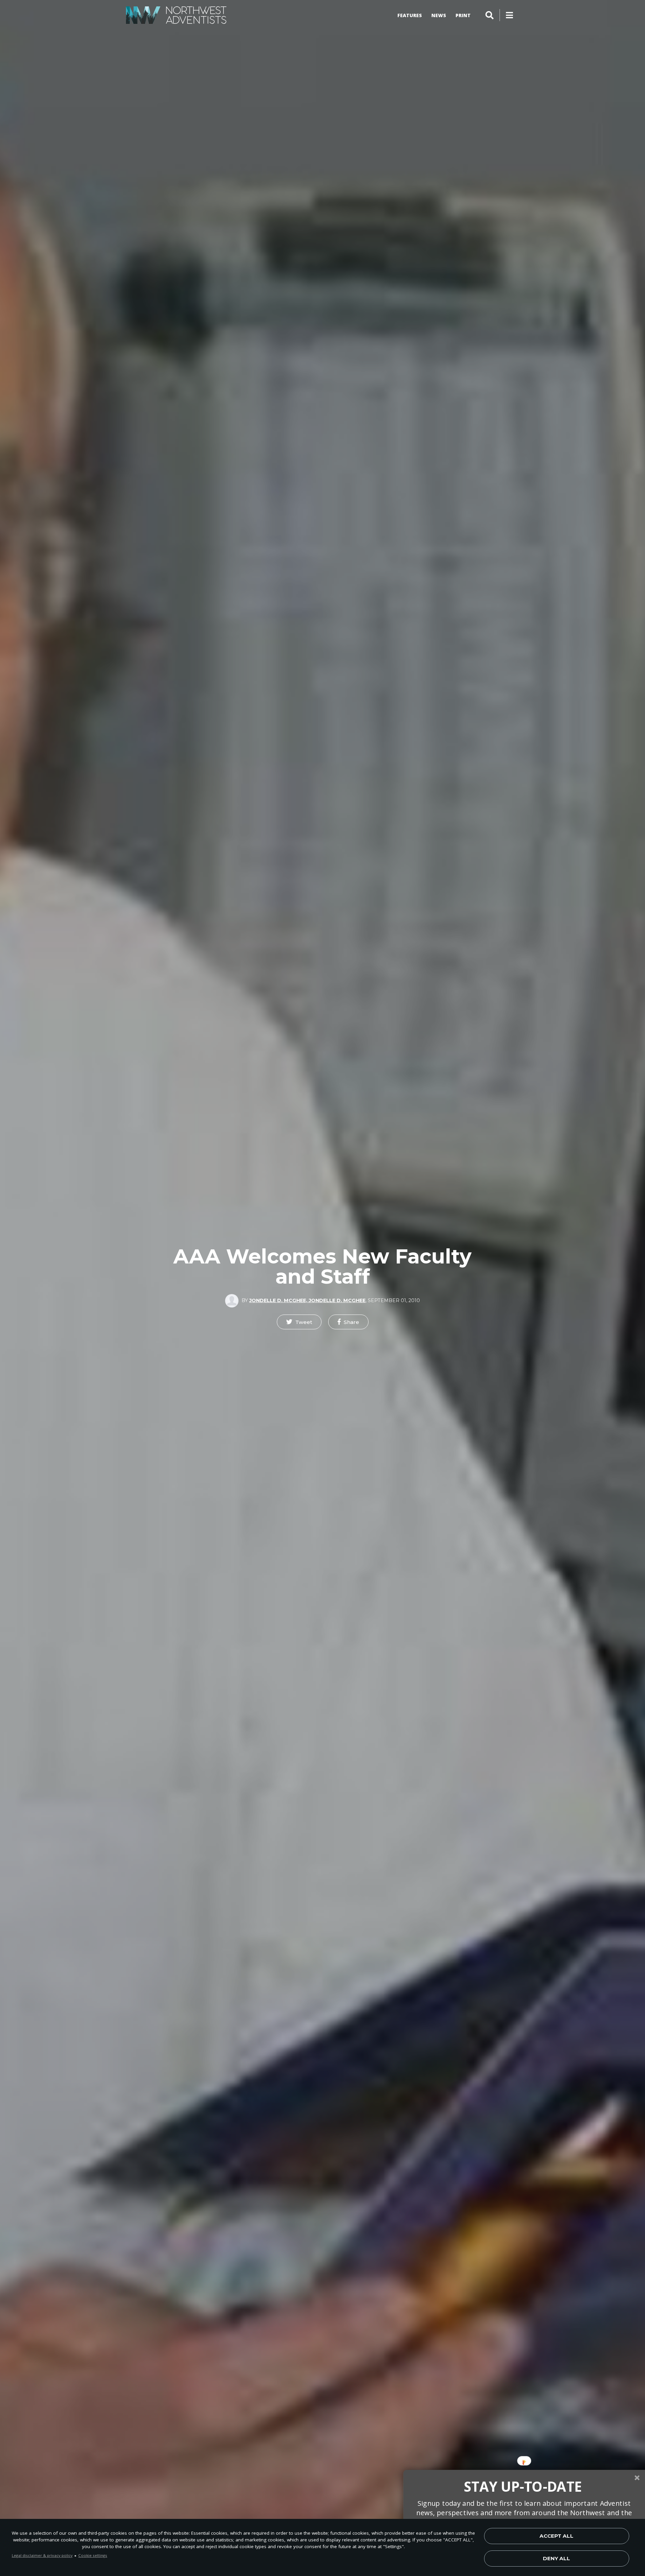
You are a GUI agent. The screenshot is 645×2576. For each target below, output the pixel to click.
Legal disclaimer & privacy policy (42, 2555)
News (439, 15)
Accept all (556, 2536)
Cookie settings (93, 2555)
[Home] (176, 15)
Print (463, 15)
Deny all (556, 2558)
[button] (299, 1322)
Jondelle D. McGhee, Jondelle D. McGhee (307, 1300)
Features (410, 15)
